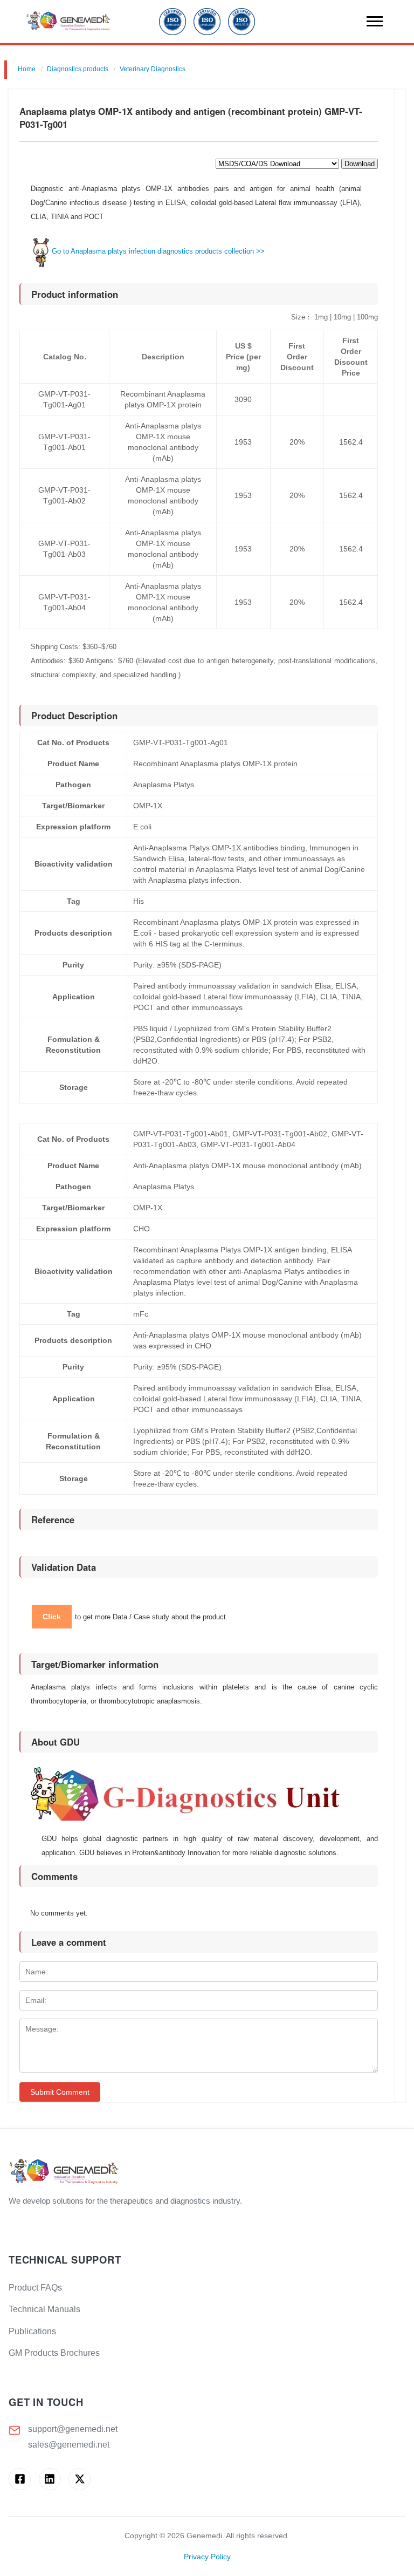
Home (27, 69)
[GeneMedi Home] (207, 2172)
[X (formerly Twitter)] (80, 2479)
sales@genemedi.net (69, 2445)
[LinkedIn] (50, 2479)
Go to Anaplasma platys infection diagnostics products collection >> (158, 251)
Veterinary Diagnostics (153, 69)
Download (360, 164)
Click (52, 1617)
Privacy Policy (207, 2557)
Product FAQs (35, 2288)
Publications (32, 2331)
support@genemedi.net (73, 2429)
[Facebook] (20, 2479)
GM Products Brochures (54, 2353)
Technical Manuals (44, 2309)
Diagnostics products (78, 69)
